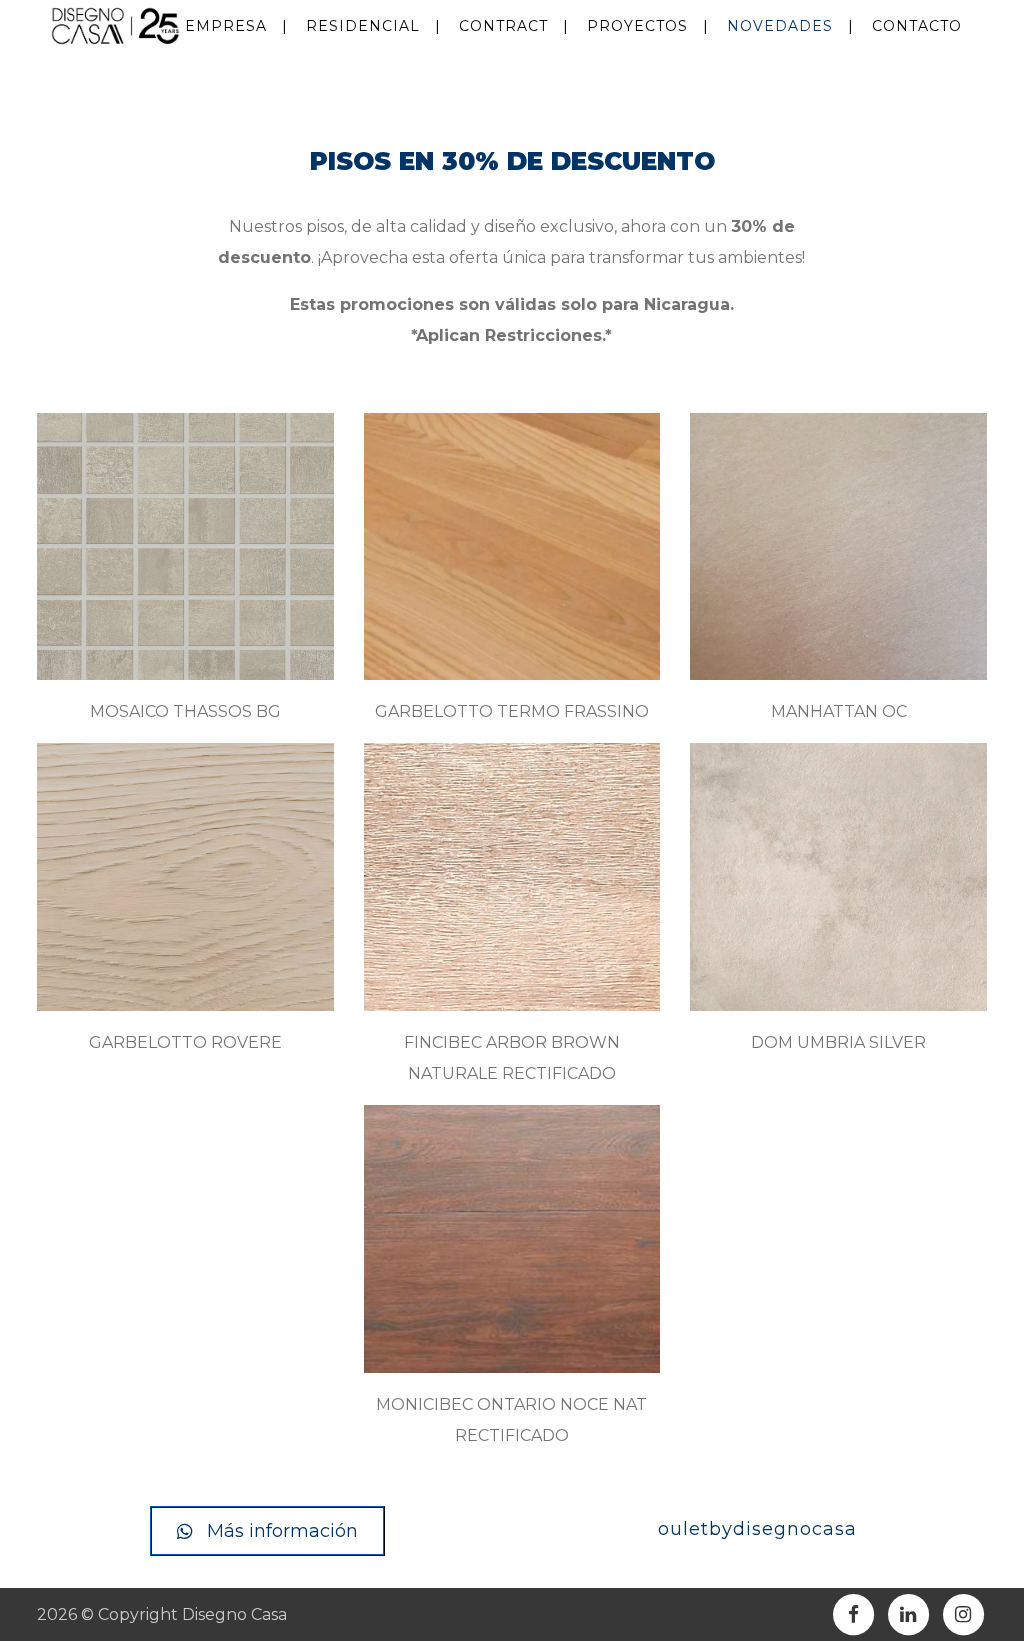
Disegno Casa (234, 1614)
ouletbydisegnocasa (757, 1529)
